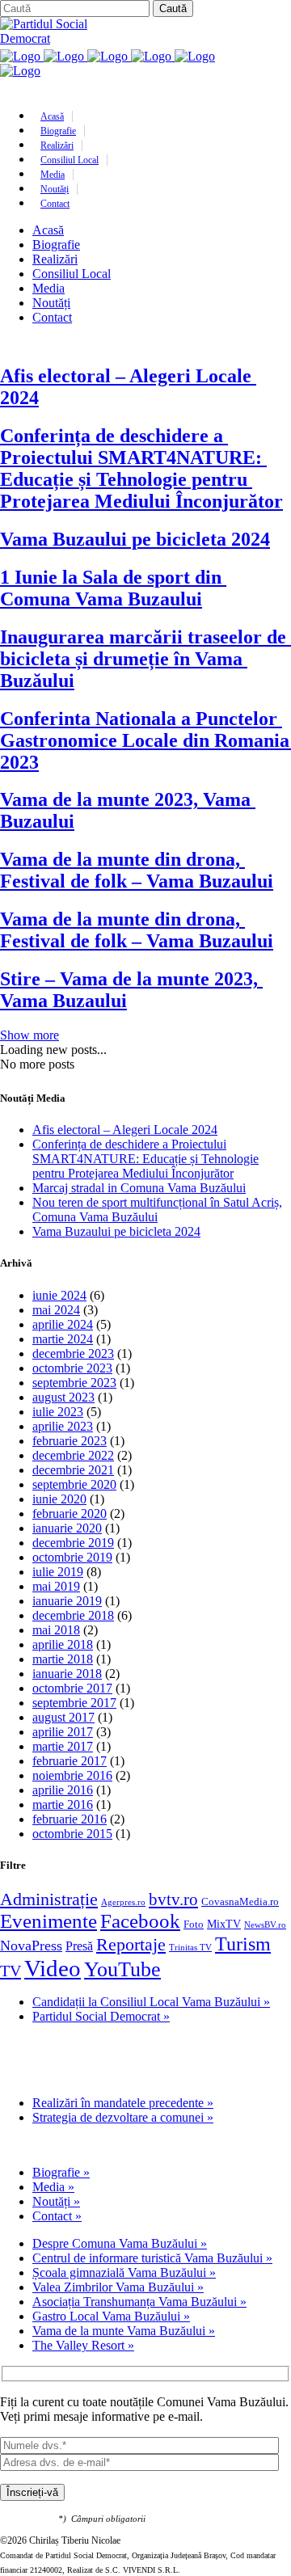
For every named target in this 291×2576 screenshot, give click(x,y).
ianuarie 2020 (67, 1528)
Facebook (140, 1921)
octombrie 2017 (72, 1688)
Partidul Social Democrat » (101, 2016)
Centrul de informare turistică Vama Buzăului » (152, 2258)
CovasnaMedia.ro (240, 1902)
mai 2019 (56, 1586)
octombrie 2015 (72, 1834)
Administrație (49, 1899)
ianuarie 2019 (67, 1601)
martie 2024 (63, 1339)
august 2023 (63, 1397)
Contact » (57, 2216)
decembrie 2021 (73, 1470)
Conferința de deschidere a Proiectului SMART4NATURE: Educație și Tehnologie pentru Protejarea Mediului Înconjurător (141, 468)
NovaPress (31, 1946)
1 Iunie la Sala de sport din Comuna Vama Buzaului (113, 588)
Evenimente (48, 1921)
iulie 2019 (58, 1572)
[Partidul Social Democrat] (57, 38)
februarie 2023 (70, 1441)
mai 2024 (56, 1310)
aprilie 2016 (63, 1790)
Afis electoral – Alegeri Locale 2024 (125, 1130)
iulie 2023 (58, 1412)
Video (53, 1968)
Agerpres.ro (123, 1902)
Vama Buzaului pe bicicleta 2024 (135, 539)
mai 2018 (56, 1630)
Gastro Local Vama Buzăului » (111, 2316)
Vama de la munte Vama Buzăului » (124, 2331)
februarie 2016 (70, 1819)
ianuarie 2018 (67, 1674)
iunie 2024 (59, 1295)
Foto (194, 1925)
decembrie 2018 (73, 1615)
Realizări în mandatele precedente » (123, 2103)
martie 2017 (63, 1746)
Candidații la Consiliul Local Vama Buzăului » (151, 2002)
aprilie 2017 (63, 1732)
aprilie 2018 (63, 1644)
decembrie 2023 (73, 1353)
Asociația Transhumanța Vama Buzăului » (139, 2302)
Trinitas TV (190, 1948)
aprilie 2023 (63, 1426)
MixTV (224, 1924)
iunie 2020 (59, 1499)
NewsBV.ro (265, 1925)
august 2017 (63, 1717)
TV (11, 1971)
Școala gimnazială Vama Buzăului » (124, 2272)
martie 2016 (63, 1804)
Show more (30, 1035)
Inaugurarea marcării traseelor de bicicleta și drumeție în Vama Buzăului (145, 659)
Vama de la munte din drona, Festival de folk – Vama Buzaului (137, 870)
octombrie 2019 (72, 1557)
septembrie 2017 (74, 1703)
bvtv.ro (173, 1899)
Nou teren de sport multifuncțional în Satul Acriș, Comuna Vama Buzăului (157, 1210)
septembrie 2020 (74, 1484)
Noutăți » (56, 2201)
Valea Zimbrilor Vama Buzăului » (118, 2287)
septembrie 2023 (74, 1383)
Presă (79, 1946)
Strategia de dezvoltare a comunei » (123, 2117)
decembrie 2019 (73, 1543)
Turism (243, 1944)
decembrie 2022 (73, 1455)
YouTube (122, 1969)
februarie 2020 (70, 1514)
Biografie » (61, 2172)
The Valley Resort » (83, 2345)
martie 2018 (63, 1659)
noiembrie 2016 (72, 1775)
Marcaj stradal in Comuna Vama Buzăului (139, 1188)
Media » (53, 2187)
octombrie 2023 (72, 1368)
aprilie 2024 (63, 1324)
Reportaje (131, 1944)
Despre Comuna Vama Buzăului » (120, 2243)
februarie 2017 (70, 1761)
